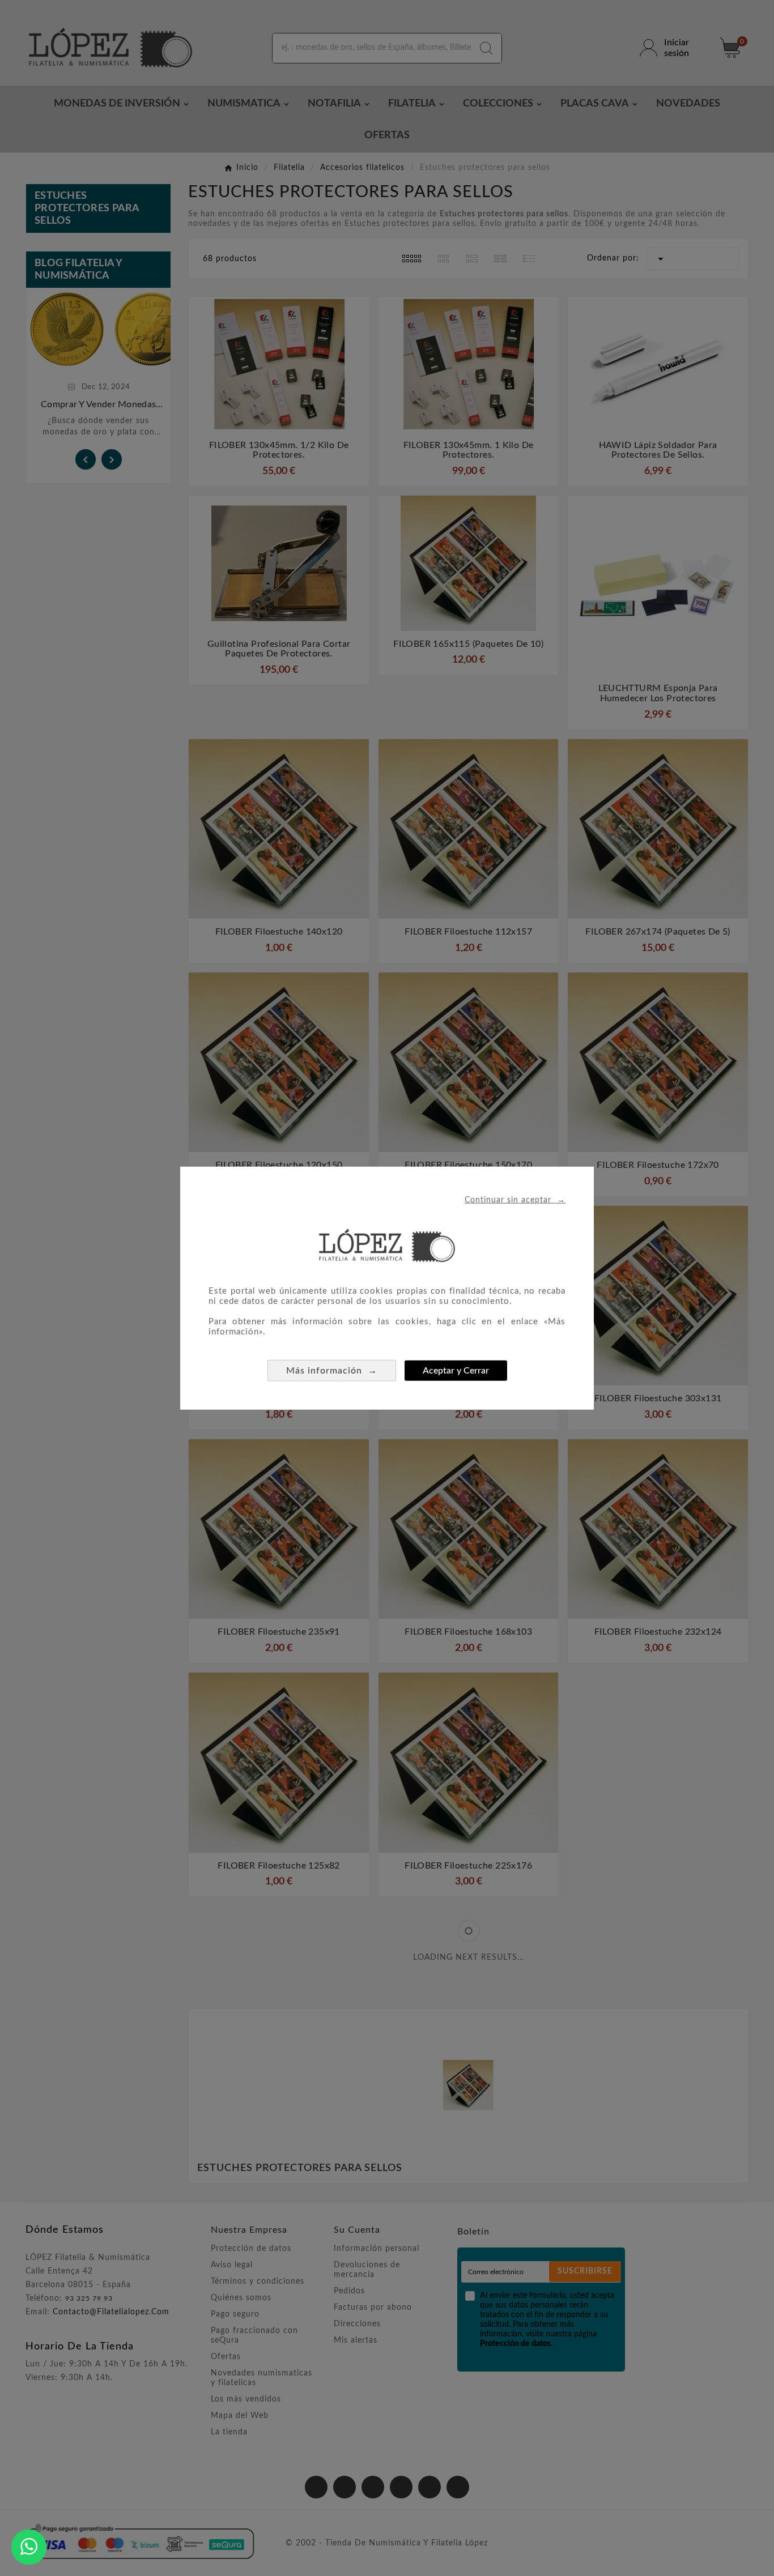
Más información (332, 1370)
